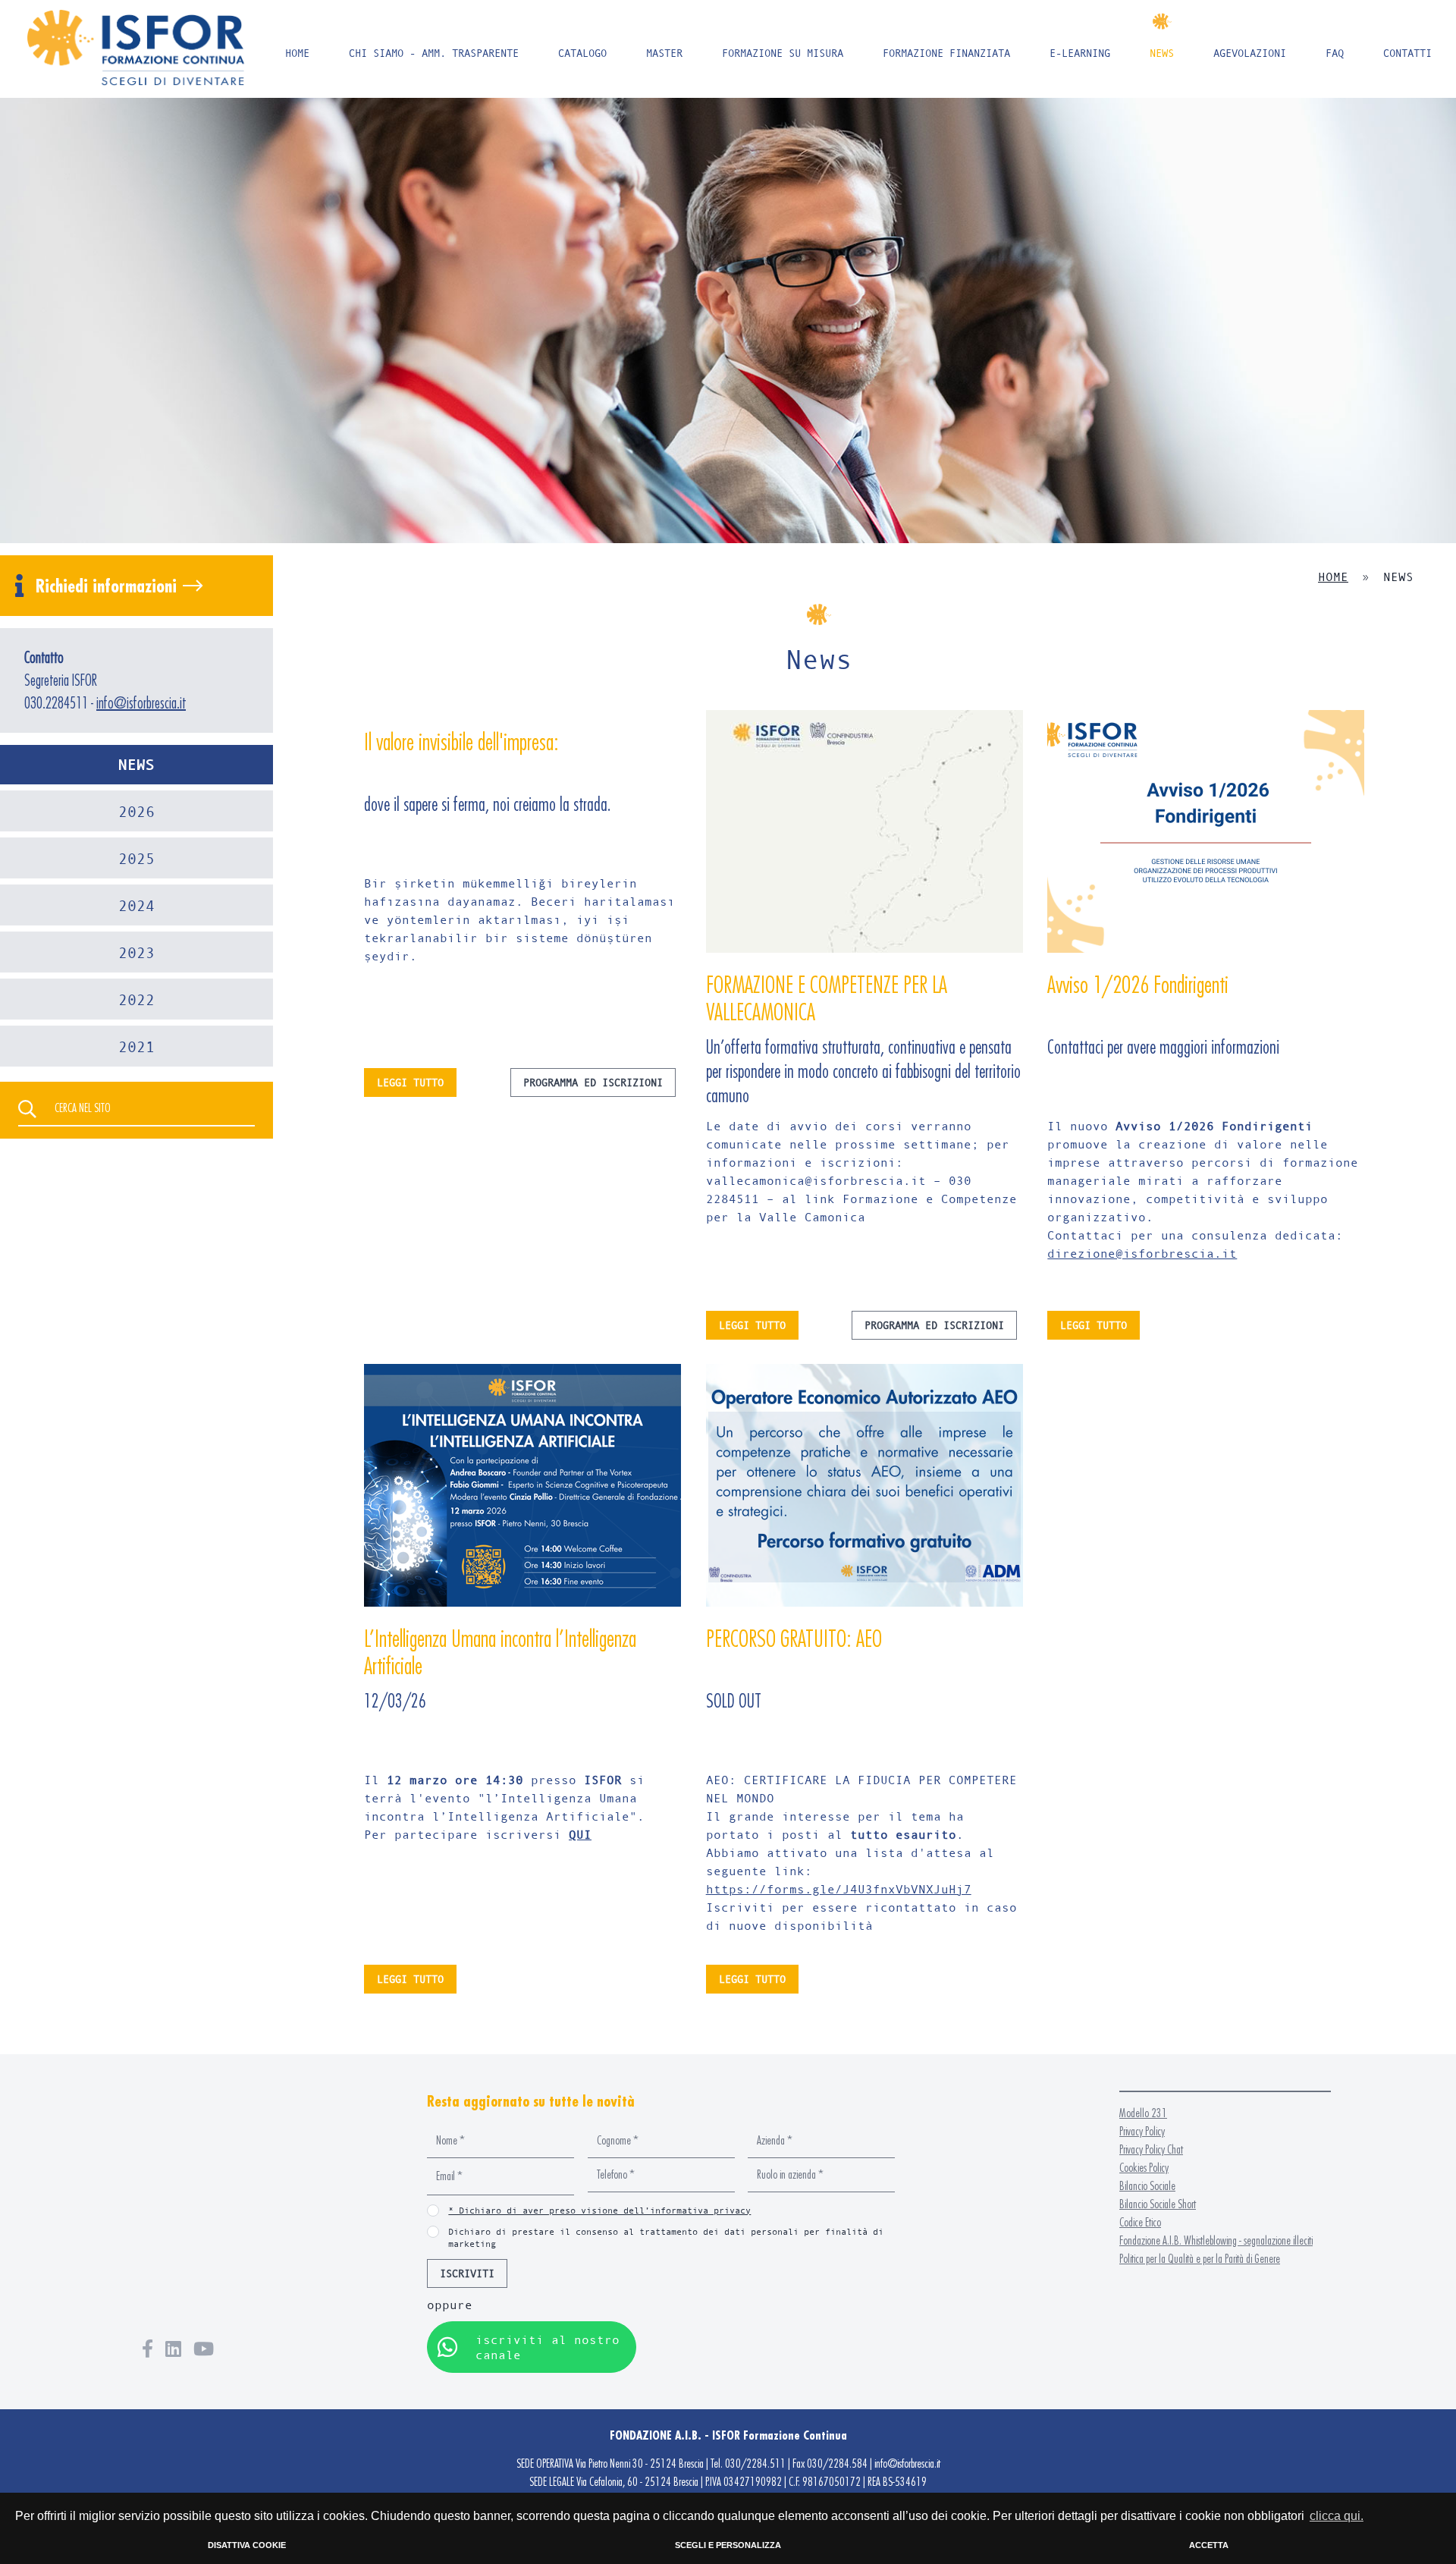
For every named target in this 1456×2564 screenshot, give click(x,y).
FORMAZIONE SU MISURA (783, 53)
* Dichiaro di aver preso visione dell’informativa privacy (599, 2210)
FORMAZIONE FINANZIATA (946, 53)
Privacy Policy (1142, 2131)
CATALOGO (582, 53)
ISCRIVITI (467, 2273)
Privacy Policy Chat (1151, 2149)
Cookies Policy (1144, 2168)
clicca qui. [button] (1337, 2516)
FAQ (1335, 53)
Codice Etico (1140, 2222)
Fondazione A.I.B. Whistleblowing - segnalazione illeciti (1216, 2240)
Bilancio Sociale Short (1158, 2204)
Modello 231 (1143, 2113)
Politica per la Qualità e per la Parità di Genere (1200, 2259)
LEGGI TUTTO (410, 1082)
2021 (136, 1046)
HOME (297, 53)
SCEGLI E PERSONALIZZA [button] (728, 2545)
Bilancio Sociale (1147, 2186)
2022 (136, 999)
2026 (136, 811)
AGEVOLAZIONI (1250, 53)
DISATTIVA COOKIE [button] (247, 2545)
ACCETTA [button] (1209, 2545)
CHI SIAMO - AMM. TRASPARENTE (434, 53)
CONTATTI (1407, 53)
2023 (136, 952)
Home (1333, 576)
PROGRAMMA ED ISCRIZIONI (593, 1082)
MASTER (664, 53)
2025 (136, 858)
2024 (136, 905)
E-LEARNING (1080, 53)
